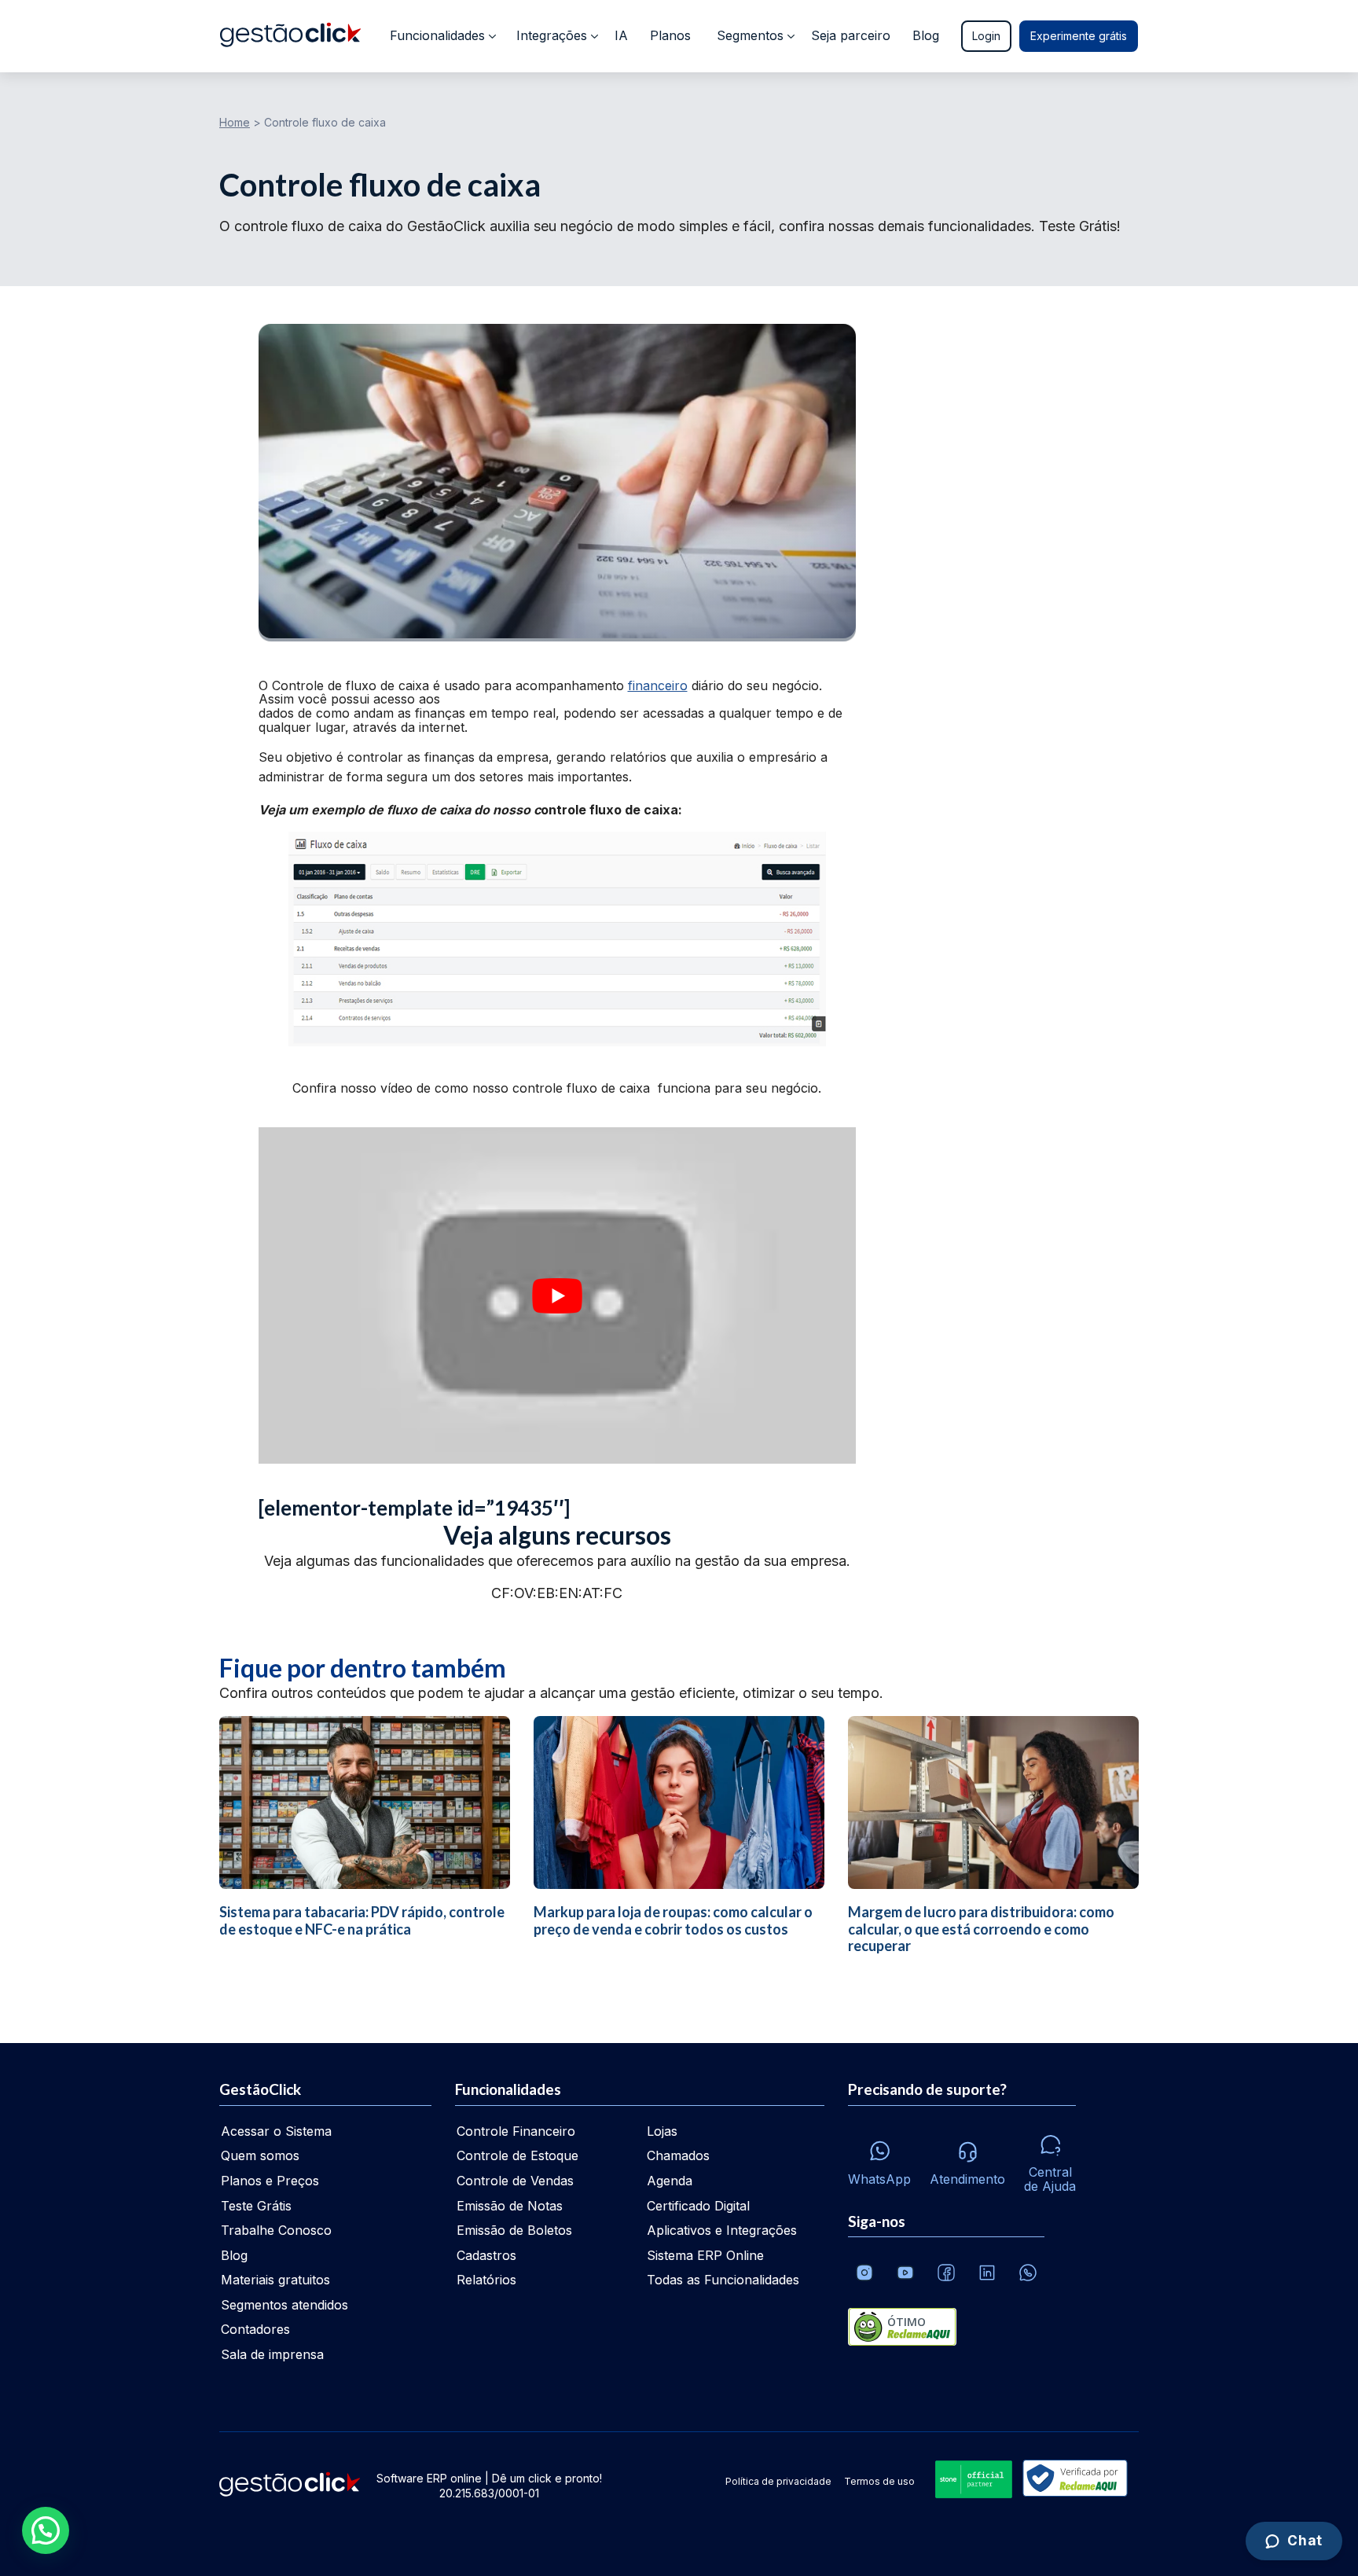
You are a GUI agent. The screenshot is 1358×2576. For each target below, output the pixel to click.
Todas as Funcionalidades (723, 2280)
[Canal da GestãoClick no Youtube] (905, 2273)
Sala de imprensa (272, 2354)
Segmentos (750, 35)
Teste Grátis (256, 2206)
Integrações (552, 35)
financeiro (658, 685)
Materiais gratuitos (275, 2280)
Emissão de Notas (510, 2206)
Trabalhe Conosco (276, 2230)
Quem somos (260, 2155)
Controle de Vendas (515, 2181)
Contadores (255, 2329)
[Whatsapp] (1028, 2273)
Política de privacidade (778, 2481)
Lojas (662, 2131)
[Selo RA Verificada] (1072, 2480)
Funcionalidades (437, 35)
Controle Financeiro (516, 2131)
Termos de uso (879, 2481)
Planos (670, 35)
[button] (46, 2530)
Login (986, 36)
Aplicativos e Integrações (722, 2230)
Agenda (670, 2181)
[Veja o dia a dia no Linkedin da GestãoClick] (987, 2273)
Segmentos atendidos (284, 2305)
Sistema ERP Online (705, 2255)
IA (621, 35)
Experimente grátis (1079, 36)
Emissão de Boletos (514, 2230)
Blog (926, 35)
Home (235, 122)
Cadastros (486, 2255)
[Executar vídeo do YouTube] (557, 1295)
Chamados (678, 2155)
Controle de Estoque (518, 2155)
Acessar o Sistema (276, 2131)
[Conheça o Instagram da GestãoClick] (864, 2273)
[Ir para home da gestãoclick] (290, 36)
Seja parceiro (851, 35)
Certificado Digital (698, 2206)
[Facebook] (946, 2273)
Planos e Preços (270, 2181)
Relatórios (486, 2280)
